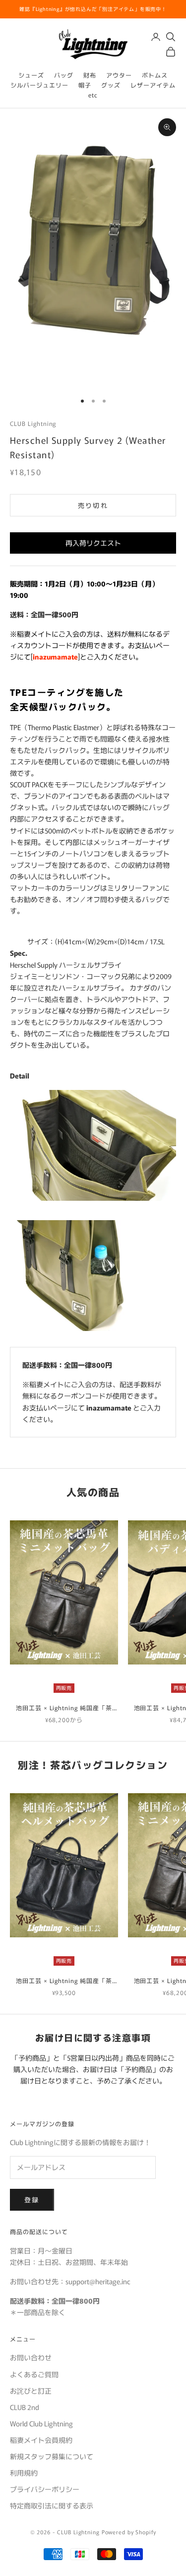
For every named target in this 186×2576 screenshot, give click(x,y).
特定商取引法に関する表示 (52, 2505)
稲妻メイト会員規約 (41, 2440)
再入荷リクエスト (93, 543)
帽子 (85, 85)
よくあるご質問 (34, 2374)
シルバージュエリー (39, 85)
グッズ (111, 85)
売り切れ (93, 505)
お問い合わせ (31, 2357)
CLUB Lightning (33, 423)
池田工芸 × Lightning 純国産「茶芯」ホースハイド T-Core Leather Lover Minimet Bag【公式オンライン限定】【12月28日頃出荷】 (64, 1708)
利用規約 (24, 2473)
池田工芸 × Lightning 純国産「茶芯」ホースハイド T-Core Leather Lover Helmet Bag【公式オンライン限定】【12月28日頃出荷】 (64, 1981)
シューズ (31, 75)
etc (93, 95)
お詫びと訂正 (31, 2391)
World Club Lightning (41, 2423)
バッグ (64, 75)
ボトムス (155, 75)
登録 (32, 2200)
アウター (119, 75)
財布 (90, 75)
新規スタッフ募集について (52, 2456)
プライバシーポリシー (45, 2489)
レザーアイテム (153, 85)
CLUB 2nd (25, 2407)
